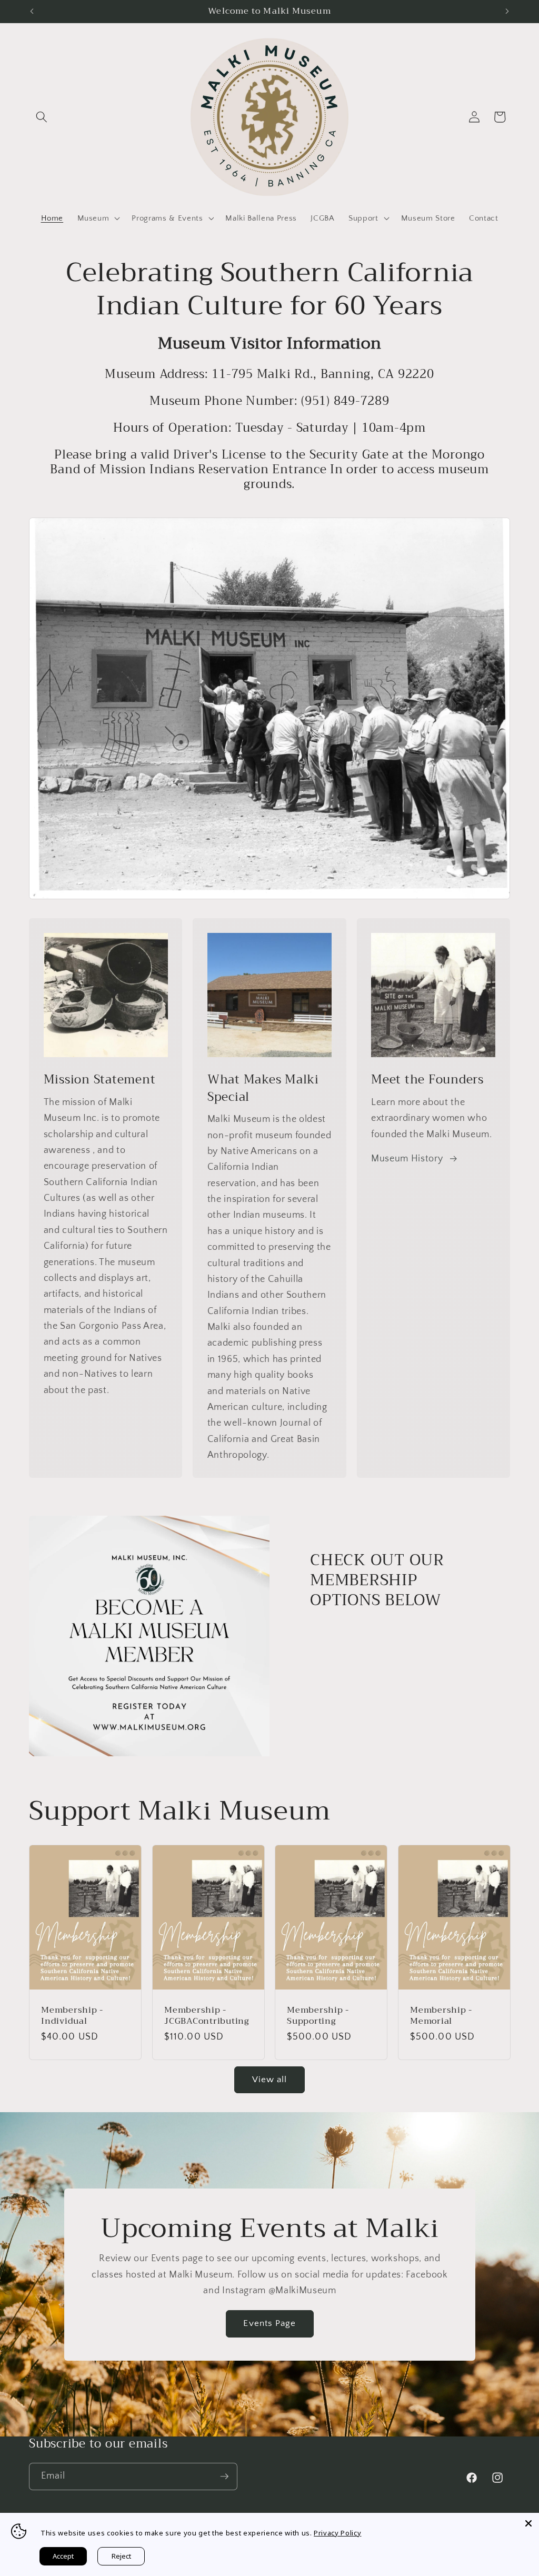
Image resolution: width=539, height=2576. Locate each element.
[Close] (528, 2523)
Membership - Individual (72, 2016)
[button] (42, 117)
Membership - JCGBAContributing (207, 2016)
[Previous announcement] (32, 11)
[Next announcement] (507, 11)
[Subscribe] (224, 2476)
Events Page (269, 2323)
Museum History (407, 1159)
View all (270, 2080)
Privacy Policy (337, 2533)
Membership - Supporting (318, 2016)
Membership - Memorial (441, 2016)
